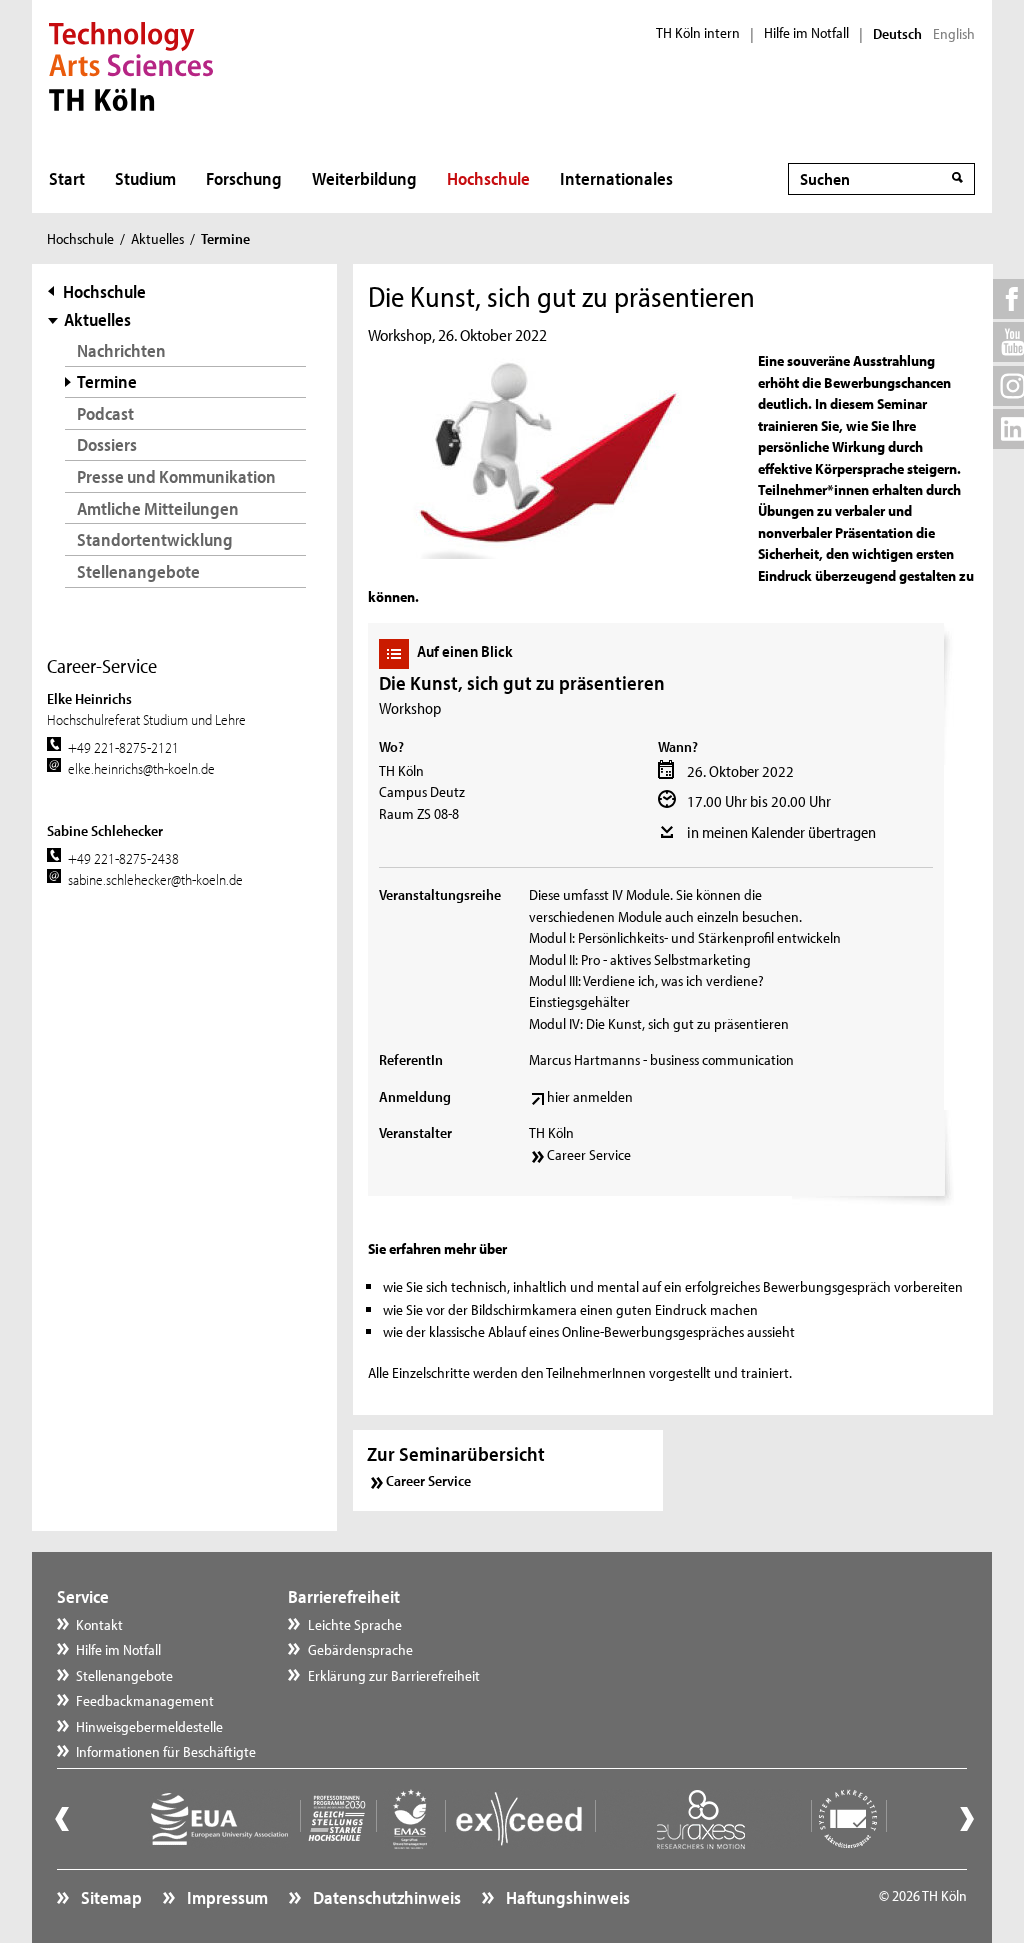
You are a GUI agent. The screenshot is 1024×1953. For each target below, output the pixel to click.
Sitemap (110, 1897)
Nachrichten (121, 350)
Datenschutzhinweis (385, 1897)
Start (67, 178)
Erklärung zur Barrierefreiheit (394, 1675)
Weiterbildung (364, 178)
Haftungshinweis (566, 1897)
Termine (107, 381)
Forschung (244, 178)
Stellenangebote (138, 571)
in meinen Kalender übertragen (781, 832)
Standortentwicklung (155, 539)
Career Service (589, 1154)
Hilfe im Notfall (806, 33)
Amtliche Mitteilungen (158, 508)
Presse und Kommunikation (176, 476)
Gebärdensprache (360, 1649)
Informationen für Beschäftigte (166, 1751)
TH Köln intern (698, 33)
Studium (145, 178)
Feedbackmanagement (145, 1700)
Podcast (105, 413)
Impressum (226, 1897)
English (954, 34)
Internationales (616, 178)
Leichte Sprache (355, 1624)
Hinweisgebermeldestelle (149, 1726)
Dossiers (107, 444)
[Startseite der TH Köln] (131, 64)
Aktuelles (157, 238)
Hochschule (488, 178)
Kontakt (99, 1624)
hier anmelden (590, 1096)
